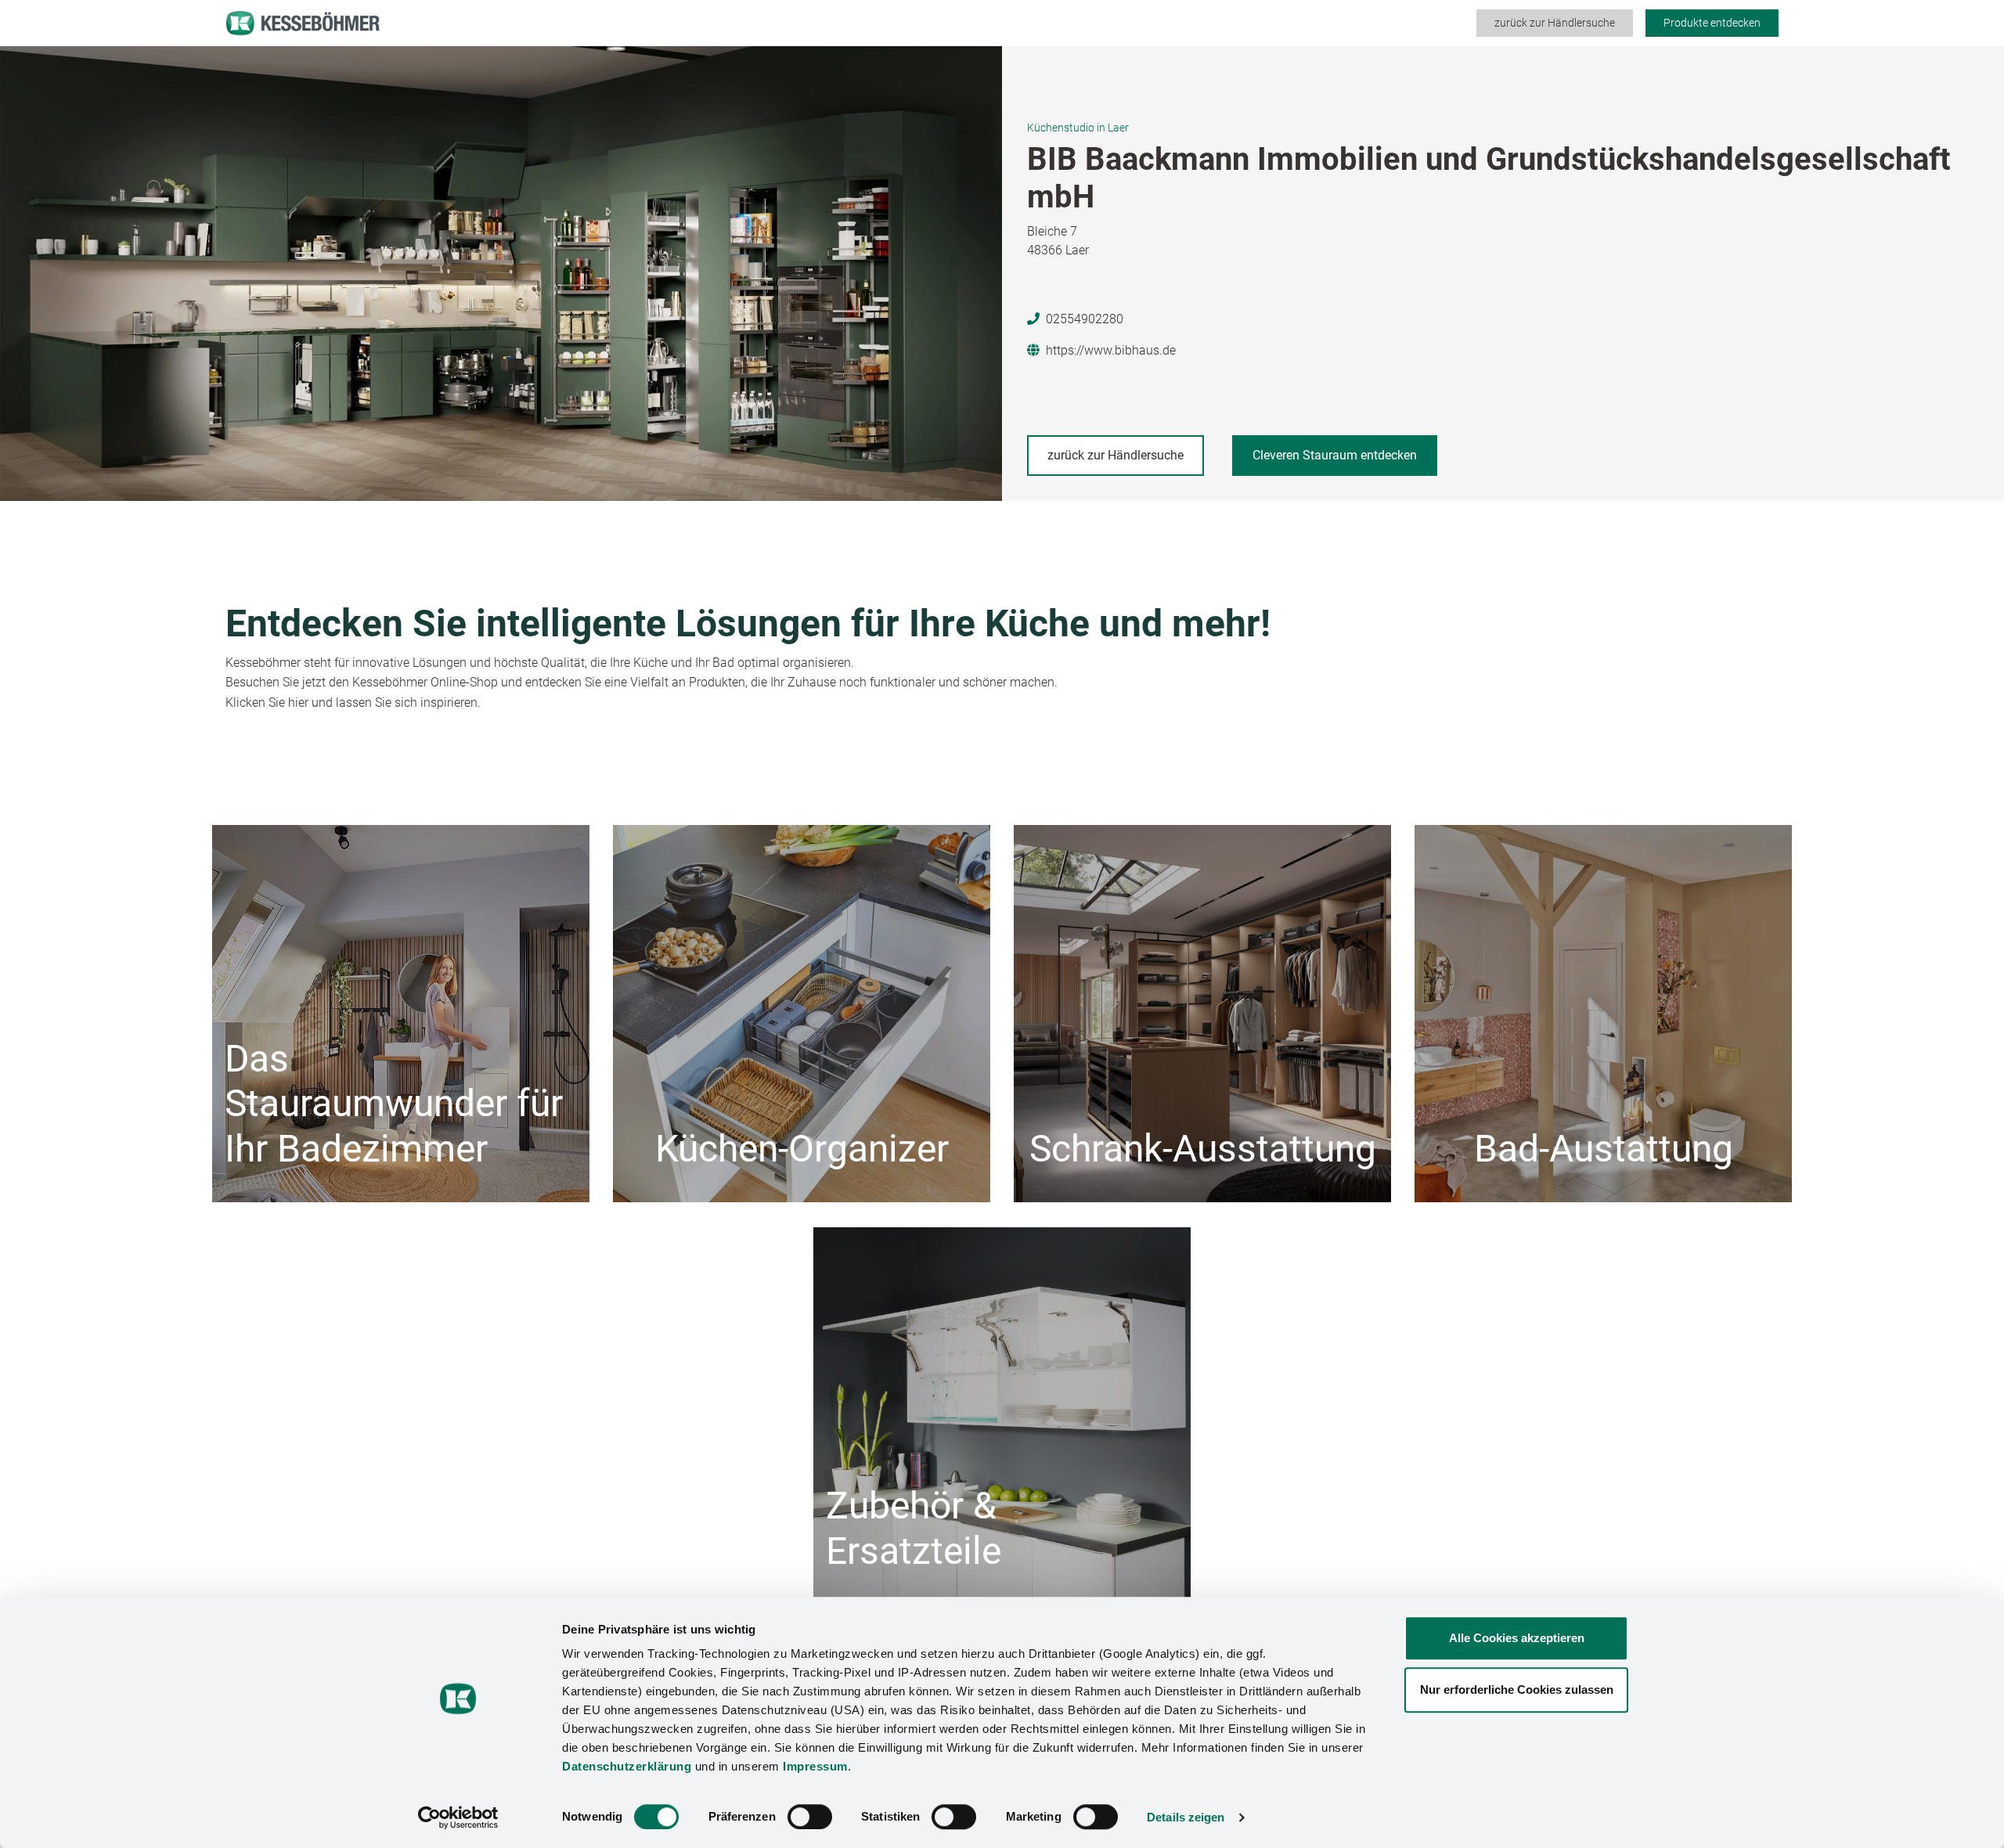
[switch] (810, 1817)
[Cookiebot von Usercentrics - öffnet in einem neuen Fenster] (458, 1817)
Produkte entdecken (1712, 23)
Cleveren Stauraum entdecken (1335, 455)
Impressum (815, 1766)
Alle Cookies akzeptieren (1517, 1638)
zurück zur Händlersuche (1555, 23)
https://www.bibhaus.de (1111, 350)
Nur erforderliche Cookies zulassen (1517, 1689)
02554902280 (1085, 319)
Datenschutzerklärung (627, 1766)
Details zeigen (1186, 1817)
